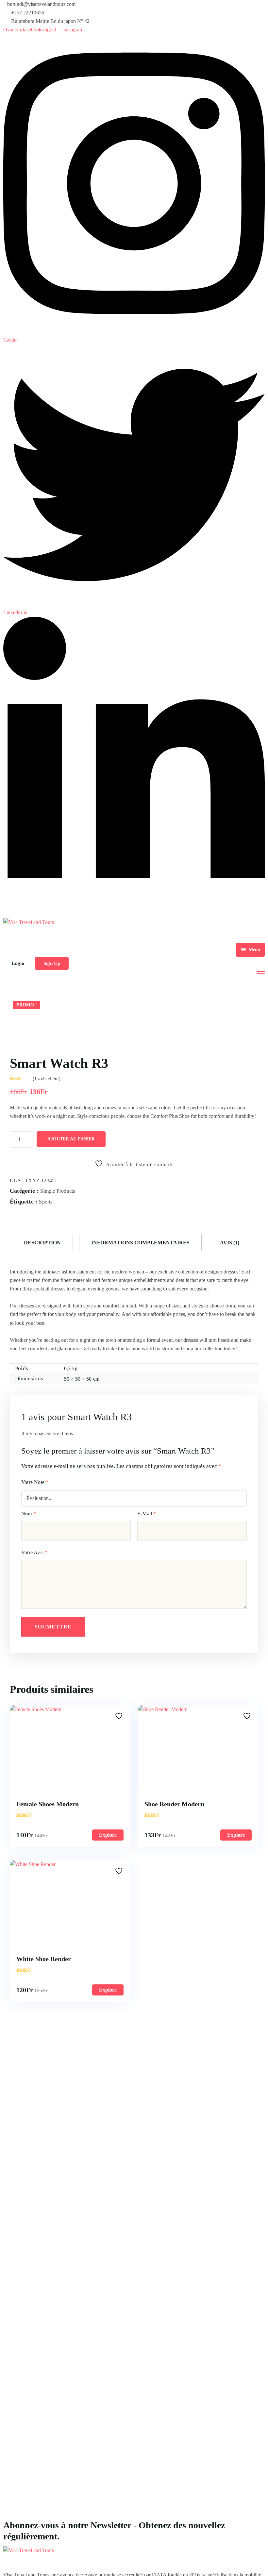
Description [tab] (42, 1243)
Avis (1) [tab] (230, 1243)
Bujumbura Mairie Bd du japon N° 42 (50, 21)
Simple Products (58, 1191)
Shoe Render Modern (174, 1804)
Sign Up (52, 963)
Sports (46, 1202)
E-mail (147, 1514)
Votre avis (34, 1552)
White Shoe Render (44, 1959)
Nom (29, 1514)
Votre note (35, 1482)
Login (18, 963)
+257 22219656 (28, 13)
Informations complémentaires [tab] (140, 1243)
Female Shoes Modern (48, 1804)
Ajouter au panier (71, 1139)
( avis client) (47, 1079)
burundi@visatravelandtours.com (41, 4)
